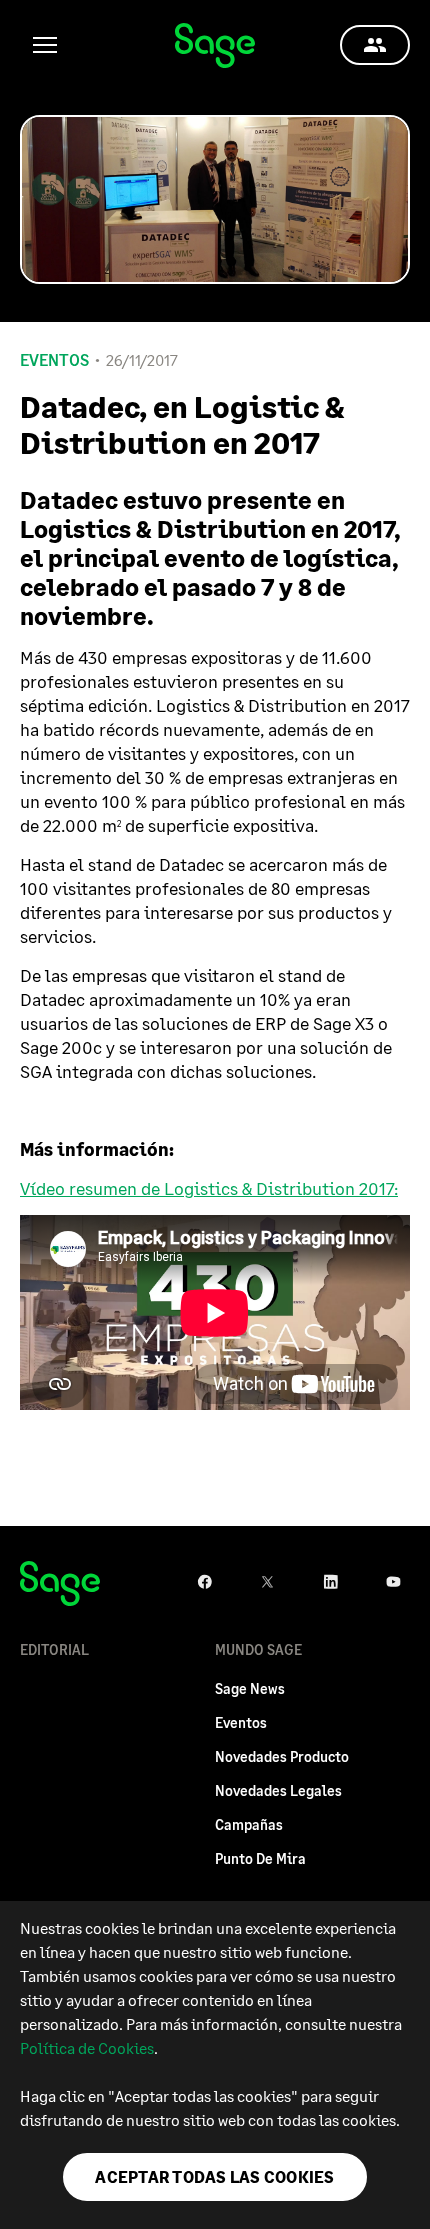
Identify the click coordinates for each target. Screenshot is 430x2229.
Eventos (54, 360)
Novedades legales (278, 1790)
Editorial (54, 1649)
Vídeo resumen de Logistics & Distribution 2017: (209, 1188)
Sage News (250, 1688)
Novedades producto (282, 1756)
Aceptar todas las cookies (214, 2176)
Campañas (249, 1824)
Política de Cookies (87, 2047)
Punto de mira (260, 1858)
